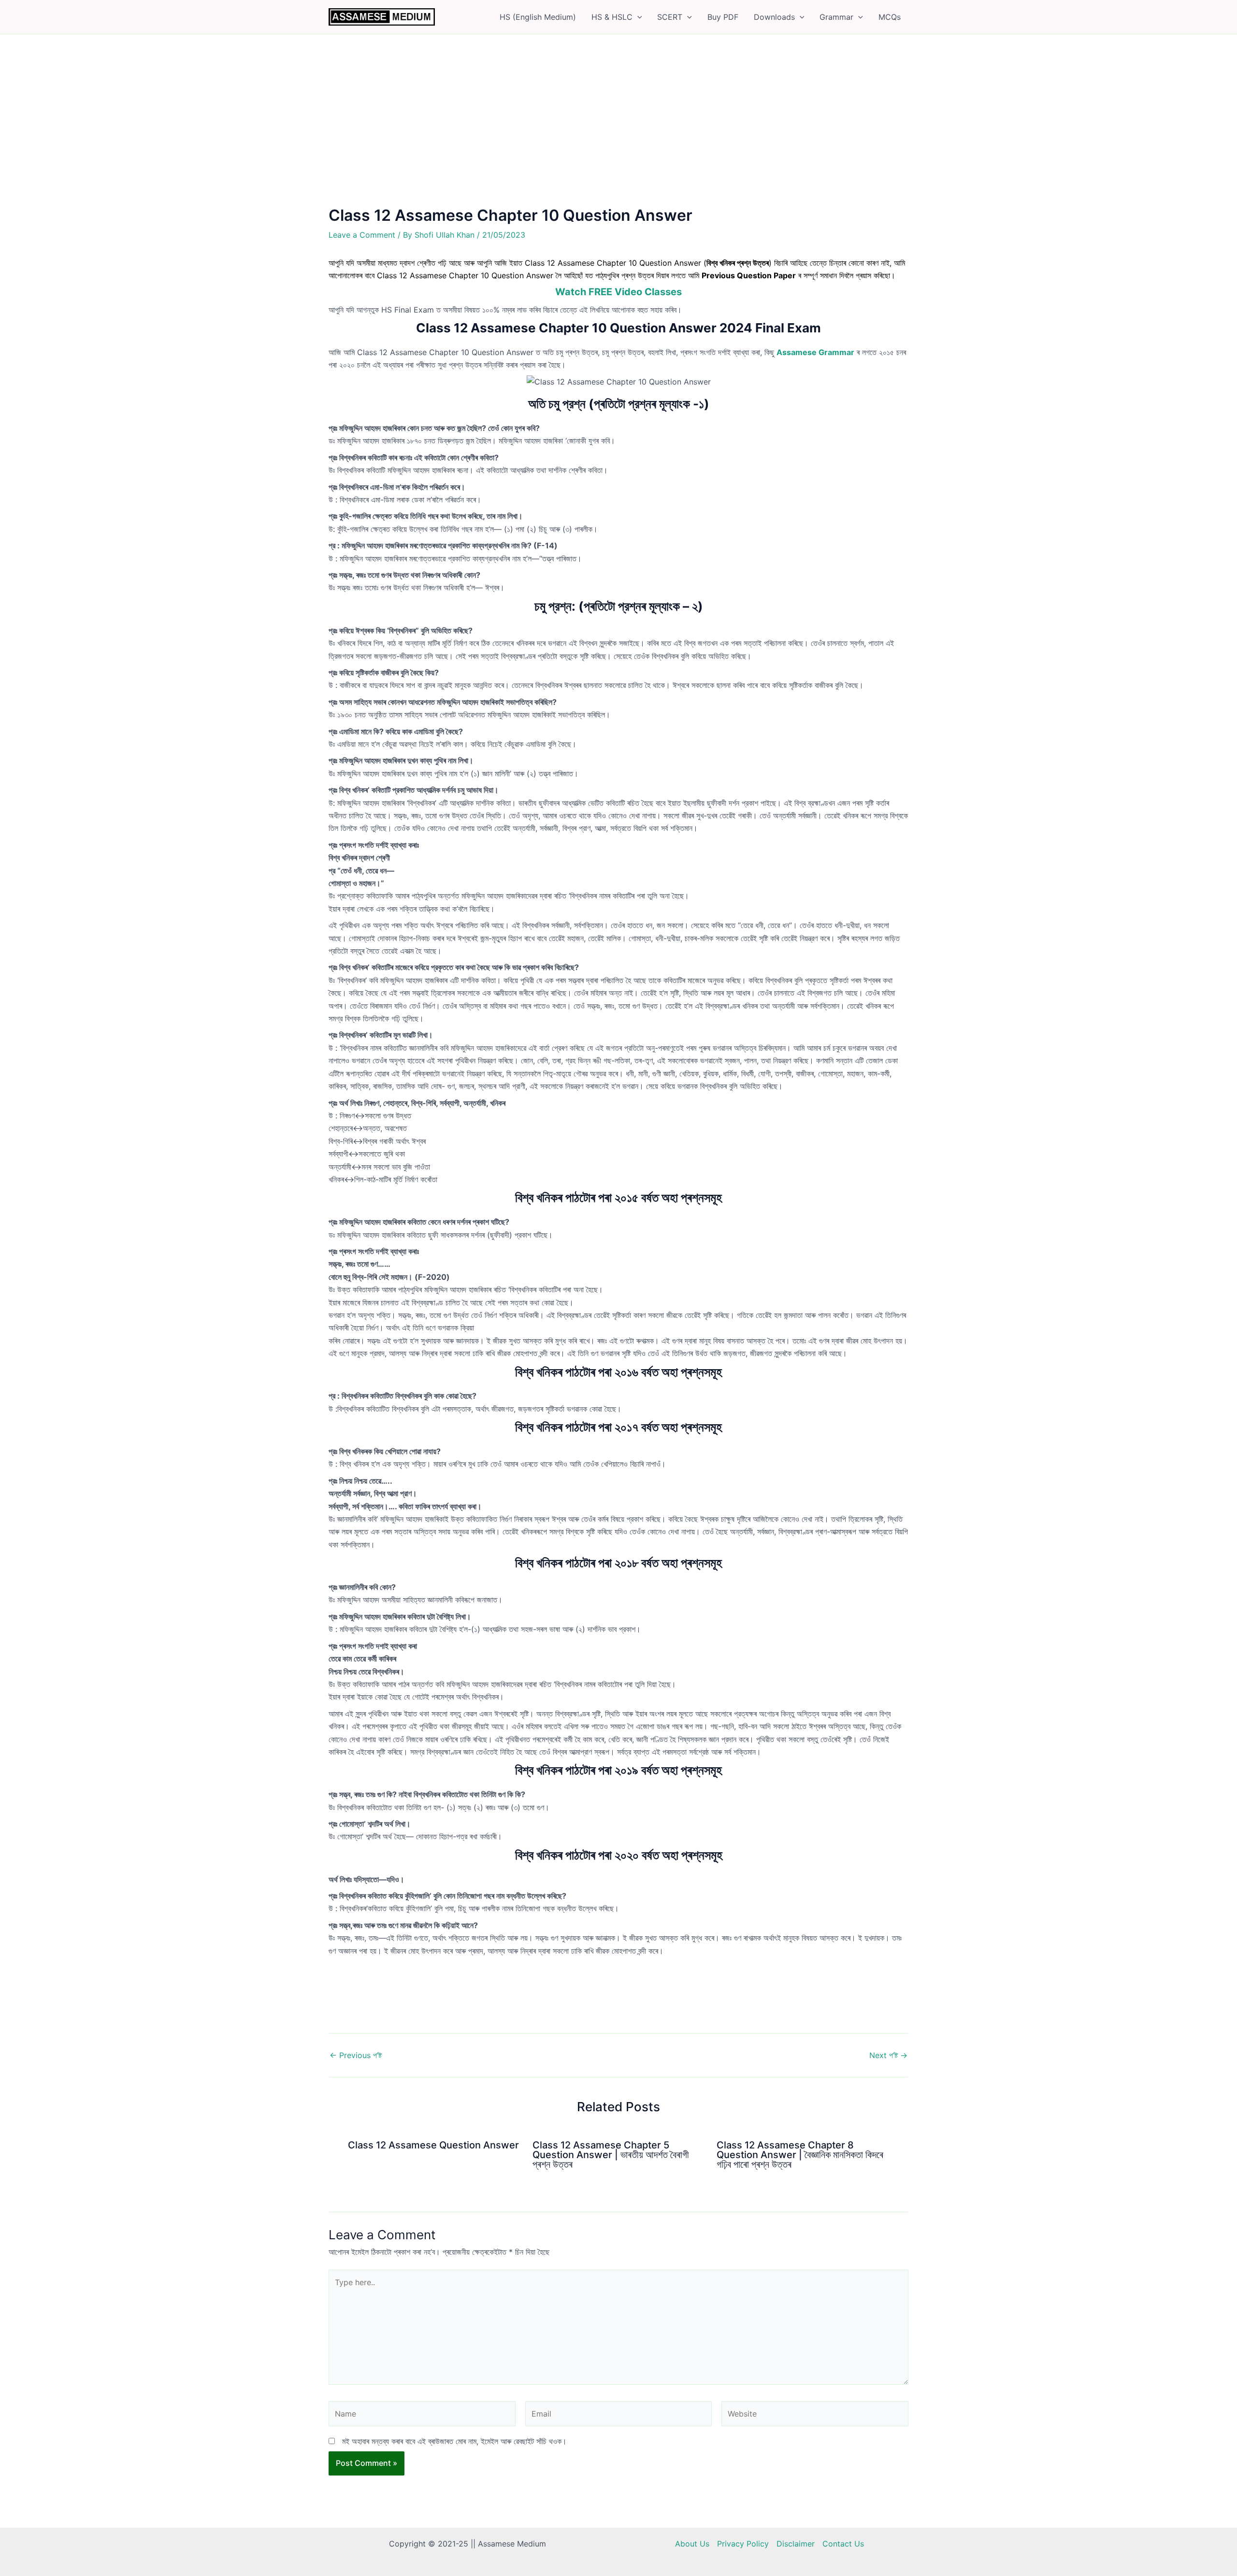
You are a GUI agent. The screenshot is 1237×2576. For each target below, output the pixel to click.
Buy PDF (723, 17)
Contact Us (843, 2544)
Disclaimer (796, 2544)
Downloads (774, 17)
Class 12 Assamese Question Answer (433, 2145)
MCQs (890, 17)
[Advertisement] (618, 135)
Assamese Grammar (815, 352)
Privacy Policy (743, 2544)
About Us (692, 2544)
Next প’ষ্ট (888, 2055)
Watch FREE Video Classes (618, 292)
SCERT (670, 17)
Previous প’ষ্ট (356, 2055)
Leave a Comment (362, 235)
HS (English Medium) (538, 17)
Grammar (836, 17)
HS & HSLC (612, 17)
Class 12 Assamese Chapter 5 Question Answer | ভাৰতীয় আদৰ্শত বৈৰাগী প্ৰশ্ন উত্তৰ (611, 2155)
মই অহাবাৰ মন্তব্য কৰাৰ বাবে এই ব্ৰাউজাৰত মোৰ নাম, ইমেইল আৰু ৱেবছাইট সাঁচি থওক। (454, 2441)
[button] (637, 17)
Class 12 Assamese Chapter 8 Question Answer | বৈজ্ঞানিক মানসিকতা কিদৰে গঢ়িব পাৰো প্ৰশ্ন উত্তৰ (800, 2155)
